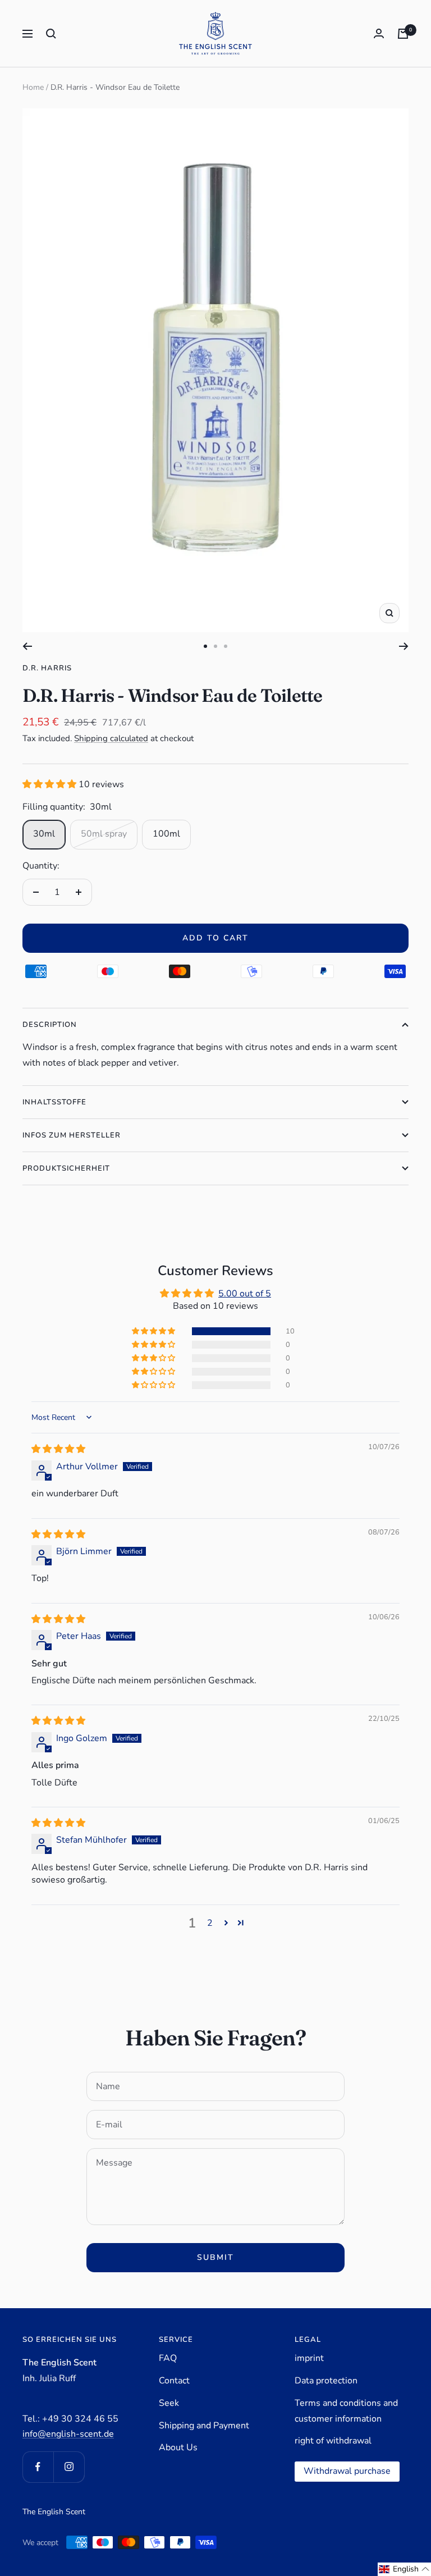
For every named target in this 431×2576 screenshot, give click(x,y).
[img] (58, 1449)
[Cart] (403, 34)
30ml (44, 834)
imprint (309, 2358)
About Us (178, 2447)
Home (33, 87)
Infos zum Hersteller (72, 1135)
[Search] (51, 34)
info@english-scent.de (68, 2434)
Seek (169, 2403)
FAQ (168, 2358)
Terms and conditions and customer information (346, 2411)
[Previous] (27, 646)
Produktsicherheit (66, 1168)
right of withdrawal (333, 2441)
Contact (174, 2381)
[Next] (404, 646)
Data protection (326, 2381)
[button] (51, 784)
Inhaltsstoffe (54, 1102)
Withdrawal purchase (347, 2471)
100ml (166, 834)
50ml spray (104, 834)
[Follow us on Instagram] (69, 2467)
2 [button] (210, 1923)
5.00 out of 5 (245, 1294)
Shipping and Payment (204, 2426)
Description (50, 1025)
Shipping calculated (111, 738)
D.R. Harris (47, 668)
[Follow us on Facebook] (38, 2467)
